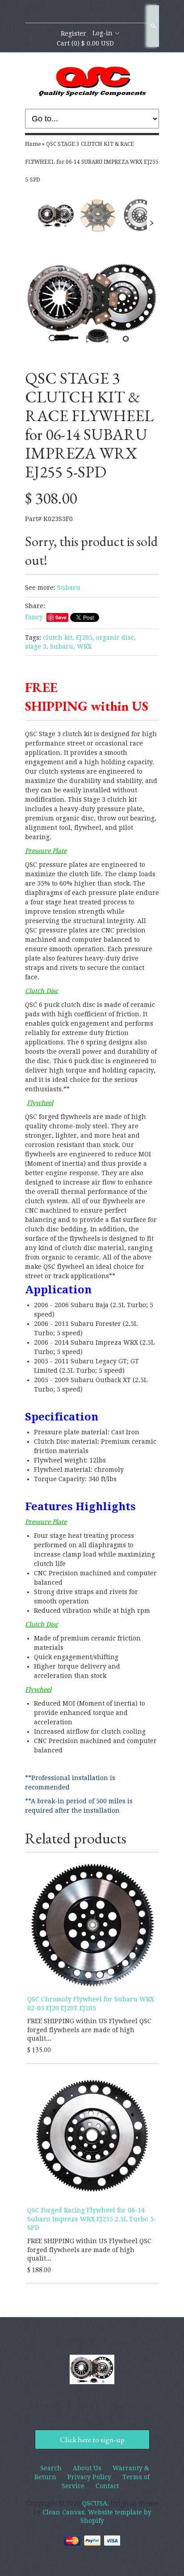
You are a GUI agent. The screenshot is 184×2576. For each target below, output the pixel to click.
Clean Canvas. (64, 2512)
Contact (107, 2486)
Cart (85, 43)
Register (73, 33)
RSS (76, 12)
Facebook (92, 12)
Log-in (102, 33)
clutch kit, (59, 638)
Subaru (69, 588)
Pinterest (107, 12)
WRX (84, 646)
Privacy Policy (89, 2477)
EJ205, (85, 638)
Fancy (34, 617)
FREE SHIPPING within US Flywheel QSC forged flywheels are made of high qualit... (89, 2030)
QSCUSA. (96, 2503)
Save (61, 617)
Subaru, (63, 646)
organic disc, (116, 638)
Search (153, 26)
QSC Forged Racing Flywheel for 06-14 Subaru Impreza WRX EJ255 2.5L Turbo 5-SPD (92, 2219)
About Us (87, 2468)
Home (33, 144)
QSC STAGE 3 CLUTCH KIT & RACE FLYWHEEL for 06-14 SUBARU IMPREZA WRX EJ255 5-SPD (92, 162)
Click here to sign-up (92, 2439)
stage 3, (37, 646)
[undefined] (92, 302)
